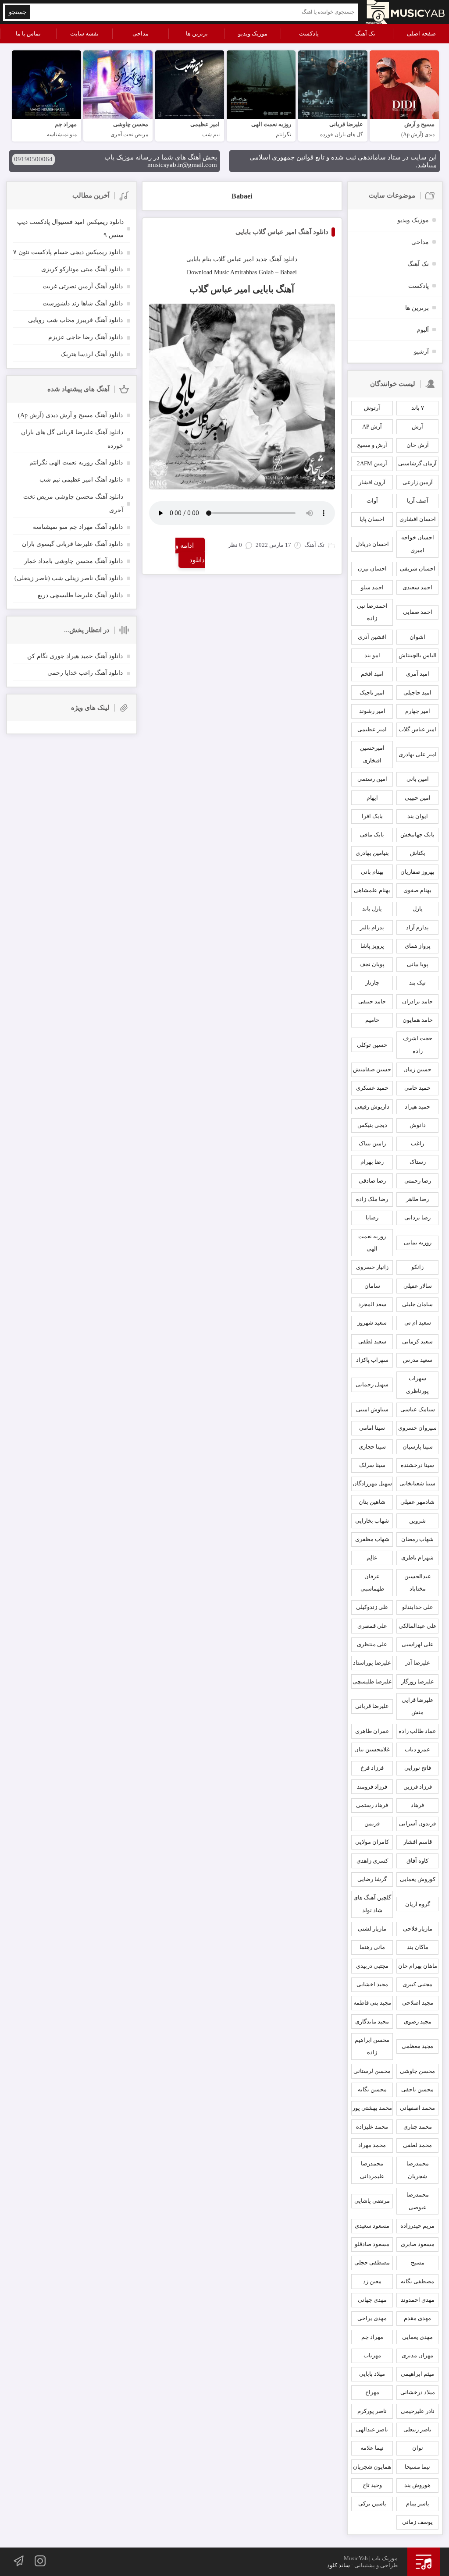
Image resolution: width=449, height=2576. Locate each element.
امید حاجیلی (417, 693)
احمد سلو (372, 587)
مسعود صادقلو (372, 2244)
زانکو (417, 1267)
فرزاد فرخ (372, 1768)
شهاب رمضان (417, 1539)
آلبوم (423, 330)
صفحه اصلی (421, 34)
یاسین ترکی (372, 2503)
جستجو (18, 12)
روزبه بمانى (418, 1242)
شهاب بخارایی (372, 1521)
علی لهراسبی (418, 1644)
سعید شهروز (372, 1323)
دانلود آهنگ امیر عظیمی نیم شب (81, 480)
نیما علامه (372, 2448)
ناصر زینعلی (417, 2429)
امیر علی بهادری (418, 754)
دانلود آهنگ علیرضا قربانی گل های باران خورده (72, 439)
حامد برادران (417, 1001)
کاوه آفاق (417, 1861)
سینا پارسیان (418, 1447)
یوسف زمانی (417, 2522)
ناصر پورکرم (372, 2411)
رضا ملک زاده (372, 1199)
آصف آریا (418, 501)
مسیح (418, 2262)
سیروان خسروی (417, 1428)
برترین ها (197, 34)
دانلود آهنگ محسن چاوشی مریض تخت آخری (73, 503)
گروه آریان (418, 1904)
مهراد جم (372, 2337)
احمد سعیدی (417, 587)
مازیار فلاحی (418, 1929)
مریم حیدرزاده (417, 2226)
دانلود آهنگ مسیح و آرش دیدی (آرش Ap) (70, 415)
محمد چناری (418, 2127)
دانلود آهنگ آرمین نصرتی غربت (83, 286)
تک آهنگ (365, 34)
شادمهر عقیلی (417, 1502)
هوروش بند (417, 2485)
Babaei (242, 196)
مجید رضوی (418, 2021)
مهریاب (372, 2355)
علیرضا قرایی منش (418, 1706)
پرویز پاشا (372, 946)
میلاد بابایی (372, 2374)
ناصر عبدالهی (372, 2429)
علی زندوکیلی (372, 1607)
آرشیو (421, 352)
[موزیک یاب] (404, 12)
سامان (372, 1286)
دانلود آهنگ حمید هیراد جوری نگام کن (75, 656)
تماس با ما (28, 34)
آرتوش (372, 408)
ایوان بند (418, 816)
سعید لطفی (372, 1341)
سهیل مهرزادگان (372, 1483)
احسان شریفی (418, 569)
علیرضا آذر (418, 1663)
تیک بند (417, 983)
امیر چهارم (418, 711)
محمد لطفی (417, 2145)
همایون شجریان (372, 2467)
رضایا (372, 1217)
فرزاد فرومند (372, 1787)
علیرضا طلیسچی (372, 1681)
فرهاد (417, 1805)
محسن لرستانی (372, 2071)
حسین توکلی (372, 1045)
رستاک (418, 1162)
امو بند (372, 655)
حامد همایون (418, 1020)
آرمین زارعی (418, 482)
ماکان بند (418, 1947)
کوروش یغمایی (418, 1879)
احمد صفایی (418, 612)
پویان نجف (372, 964)
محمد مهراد (372, 2145)
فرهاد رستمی (372, 1805)
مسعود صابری (418, 2244)
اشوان (417, 637)
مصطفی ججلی (372, 2262)
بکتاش (418, 853)
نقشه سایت (84, 34)
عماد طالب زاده (417, 1731)
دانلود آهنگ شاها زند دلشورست (83, 303)
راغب (417, 1143)
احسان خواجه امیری (418, 544)
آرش (417, 427)
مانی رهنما (372, 1947)
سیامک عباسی (418, 1409)
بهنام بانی (372, 872)
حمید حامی (417, 1088)
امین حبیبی (418, 798)
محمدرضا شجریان (418, 2170)
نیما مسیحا (417, 2467)
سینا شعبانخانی (417, 1483)
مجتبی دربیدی (372, 1966)
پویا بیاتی (418, 964)
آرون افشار (372, 482)
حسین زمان (417, 1069)
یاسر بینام (418, 2503)
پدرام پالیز (372, 927)
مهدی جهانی (372, 2300)
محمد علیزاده (372, 2127)
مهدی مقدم (417, 2318)
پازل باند (372, 909)
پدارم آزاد (417, 927)
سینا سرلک (372, 1465)
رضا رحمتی (418, 1181)
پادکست (309, 34)
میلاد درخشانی (418, 2392)
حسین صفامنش (372, 1069)
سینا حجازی (372, 1447)
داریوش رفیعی (372, 1107)
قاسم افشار (418, 1842)
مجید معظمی (417, 2046)
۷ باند (418, 408)
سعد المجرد (372, 1304)
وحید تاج (372, 2485)
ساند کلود (339, 2565)
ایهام (372, 798)
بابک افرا (372, 816)
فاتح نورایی (418, 1768)
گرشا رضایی (372, 1879)
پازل (418, 909)
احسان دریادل (372, 544)
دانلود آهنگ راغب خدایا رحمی (85, 673)
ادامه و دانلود (190, 553)
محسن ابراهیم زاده (372, 2046)
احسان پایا (372, 519)
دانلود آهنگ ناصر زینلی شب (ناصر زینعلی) (69, 578)
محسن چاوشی (417, 2071)
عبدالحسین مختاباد (418, 1583)
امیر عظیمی (372, 729)
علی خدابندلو (418, 1607)
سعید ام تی (418, 1323)
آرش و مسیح (372, 445)
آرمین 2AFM (372, 463)
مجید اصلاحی (418, 2003)
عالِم (372, 1557)
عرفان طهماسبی (372, 1583)
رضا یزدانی (417, 1217)
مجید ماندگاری (372, 2021)
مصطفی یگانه (417, 2281)
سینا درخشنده (417, 1465)
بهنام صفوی (417, 890)
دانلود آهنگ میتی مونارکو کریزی (82, 269)
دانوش (418, 1125)
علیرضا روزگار (418, 1681)
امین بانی (418, 779)
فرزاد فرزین (418, 1787)
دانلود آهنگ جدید (276, 259)
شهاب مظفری (372, 1539)
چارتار (372, 983)
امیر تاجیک (372, 693)
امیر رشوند (372, 711)
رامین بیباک (372, 1143)
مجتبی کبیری (417, 1984)
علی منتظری (372, 1644)
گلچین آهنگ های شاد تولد (372, 1904)
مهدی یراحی (372, 2318)
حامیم (372, 1020)
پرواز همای (418, 946)
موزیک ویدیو (253, 34)
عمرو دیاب (417, 1749)
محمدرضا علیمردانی (372, 2170)
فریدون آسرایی (417, 1823)
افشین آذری (372, 637)
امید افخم (372, 674)
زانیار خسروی (372, 1267)
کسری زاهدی (372, 1861)
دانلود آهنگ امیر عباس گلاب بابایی (282, 232)
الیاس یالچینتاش (418, 655)
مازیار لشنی (372, 1929)
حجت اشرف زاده (418, 1045)
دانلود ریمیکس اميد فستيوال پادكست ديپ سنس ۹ (70, 229)
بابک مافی (372, 834)
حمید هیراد (417, 1107)
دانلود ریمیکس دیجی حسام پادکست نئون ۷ (68, 252)
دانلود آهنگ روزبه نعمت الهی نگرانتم (76, 462)
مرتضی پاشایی (372, 2201)
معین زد (372, 2281)
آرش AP (372, 427)
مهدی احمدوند (418, 2300)
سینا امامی (372, 1428)
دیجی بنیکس (372, 1125)
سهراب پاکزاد (372, 1360)
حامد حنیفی (372, 1001)
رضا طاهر (417, 1199)
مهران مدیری (417, 2355)
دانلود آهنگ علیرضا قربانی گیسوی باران (72, 544)
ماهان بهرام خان (418, 1966)
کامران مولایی (372, 1842)
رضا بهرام (372, 1162)
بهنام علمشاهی (372, 890)
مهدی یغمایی (417, 2337)
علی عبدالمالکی (418, 1626)
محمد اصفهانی (417, 2108)
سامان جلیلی (417, 1304)
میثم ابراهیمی (417, 2374)
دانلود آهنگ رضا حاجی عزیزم (86, 337)
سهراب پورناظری (417, 1385)
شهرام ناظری (417, 1557)
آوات (372, 501)
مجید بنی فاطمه (372, 2003)
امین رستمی (372, 779)
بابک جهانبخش (417, 834)
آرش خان (418, 445)
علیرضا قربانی (372, 1706)
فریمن (372, 1823)
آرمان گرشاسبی (417, 463)
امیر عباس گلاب (233, 259)
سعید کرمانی (417, 1341)
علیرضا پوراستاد (372, 1663)
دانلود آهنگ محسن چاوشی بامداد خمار (73, 561)
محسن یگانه (372, 2089)
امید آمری (418, 674)
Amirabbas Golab (252, 272)
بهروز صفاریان (417, 872)
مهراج (372, 2392)
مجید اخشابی (372, 1984)
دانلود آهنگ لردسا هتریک (92, 354)
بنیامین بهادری (372, 853)
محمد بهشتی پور (372, 2108)
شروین (417, 1521)
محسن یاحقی (417, 2089)
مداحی (141, 34)
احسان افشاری (418, 519)
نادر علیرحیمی (418, 2411)
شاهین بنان (372, 1502)
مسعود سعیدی (372, 2226)
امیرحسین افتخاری (372, 754)
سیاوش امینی (372, 1409)
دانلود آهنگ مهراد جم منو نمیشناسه (78, 527)
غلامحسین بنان (372, 1749)
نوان (418, 2448)
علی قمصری (372, 1626)
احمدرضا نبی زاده (372, 612)
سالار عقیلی (418, 1286)
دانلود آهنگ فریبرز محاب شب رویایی (75, 320)
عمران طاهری (372, 1731)
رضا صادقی (372, 1181)
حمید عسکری (372, 1088)
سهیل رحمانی (372, 1384)
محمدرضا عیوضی (418, 2201)
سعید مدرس (418, 1360)
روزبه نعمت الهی (372, 1243)
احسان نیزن (372, 569)
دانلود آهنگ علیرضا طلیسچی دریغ (80, 595)
